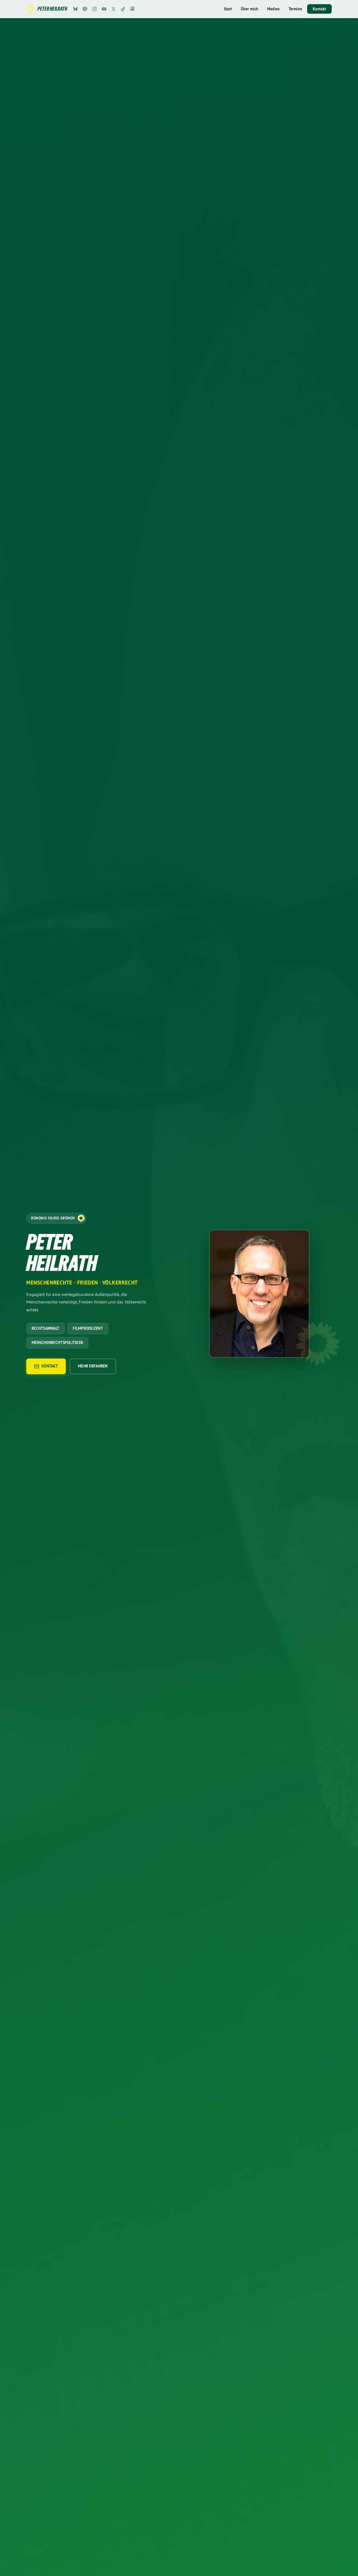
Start (228, 9)
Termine (295, 9)
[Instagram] (95, 9)
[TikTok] (123, 9)
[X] (114, 9)
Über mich (249, 9)
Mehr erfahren (93, 1366)
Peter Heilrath (52, 9)
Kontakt (319, 9)
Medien (273, 9)
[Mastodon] (85, 9)
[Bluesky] (76, 9)
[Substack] (133, 9)
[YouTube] (104, 9)
